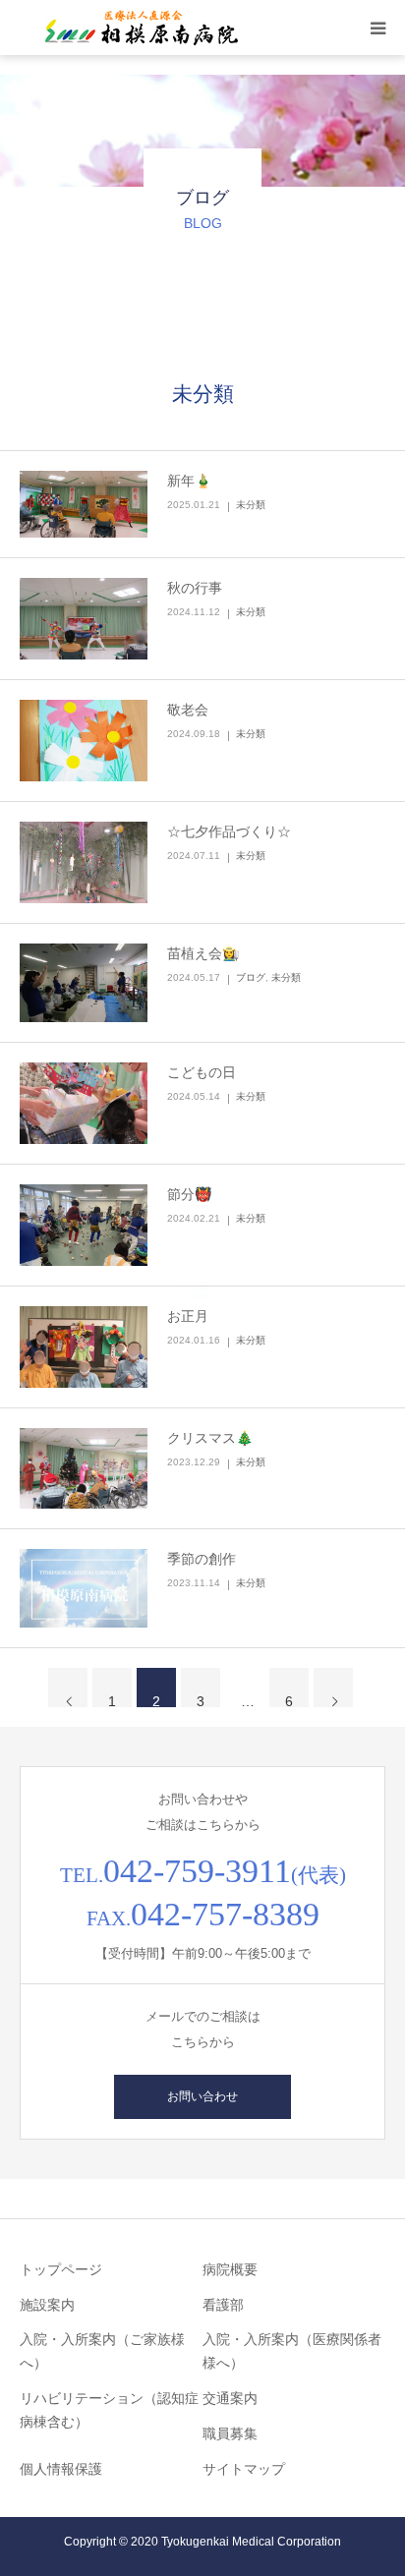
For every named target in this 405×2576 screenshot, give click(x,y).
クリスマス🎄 (210, 1438)
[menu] (377, 28)
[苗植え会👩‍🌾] (84, 983)
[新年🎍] (84, 505)
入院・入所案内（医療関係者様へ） (292, 2351)
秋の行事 (195, 588)
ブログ (251, 977)
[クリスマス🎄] (84, 1469)
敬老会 (188, 710)
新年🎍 (189, 481)
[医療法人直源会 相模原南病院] (138, 28)
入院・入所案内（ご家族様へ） (102, 2351)
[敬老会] (84, 741)
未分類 (251, 505)
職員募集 (230, 2433)
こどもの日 (202, 1072)
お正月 (188, 1316)
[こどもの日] (84, 1103)
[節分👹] (84, 1225)
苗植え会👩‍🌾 (203, 953)
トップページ (61, 2269)
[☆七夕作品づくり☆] (84, 862)
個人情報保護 (61, 2469)
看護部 (223, 2305)
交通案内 (230, 2398)
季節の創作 (202, 1559)
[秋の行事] (84, 619)
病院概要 (230, 2269)
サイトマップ (244, 2469)
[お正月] (84, 1347)
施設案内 (47, 2305)
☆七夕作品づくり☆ (229, 831)
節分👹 (189, 1194)
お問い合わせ (202, 2096)
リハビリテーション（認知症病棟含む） (109, 2410)
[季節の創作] (84, 1588)
